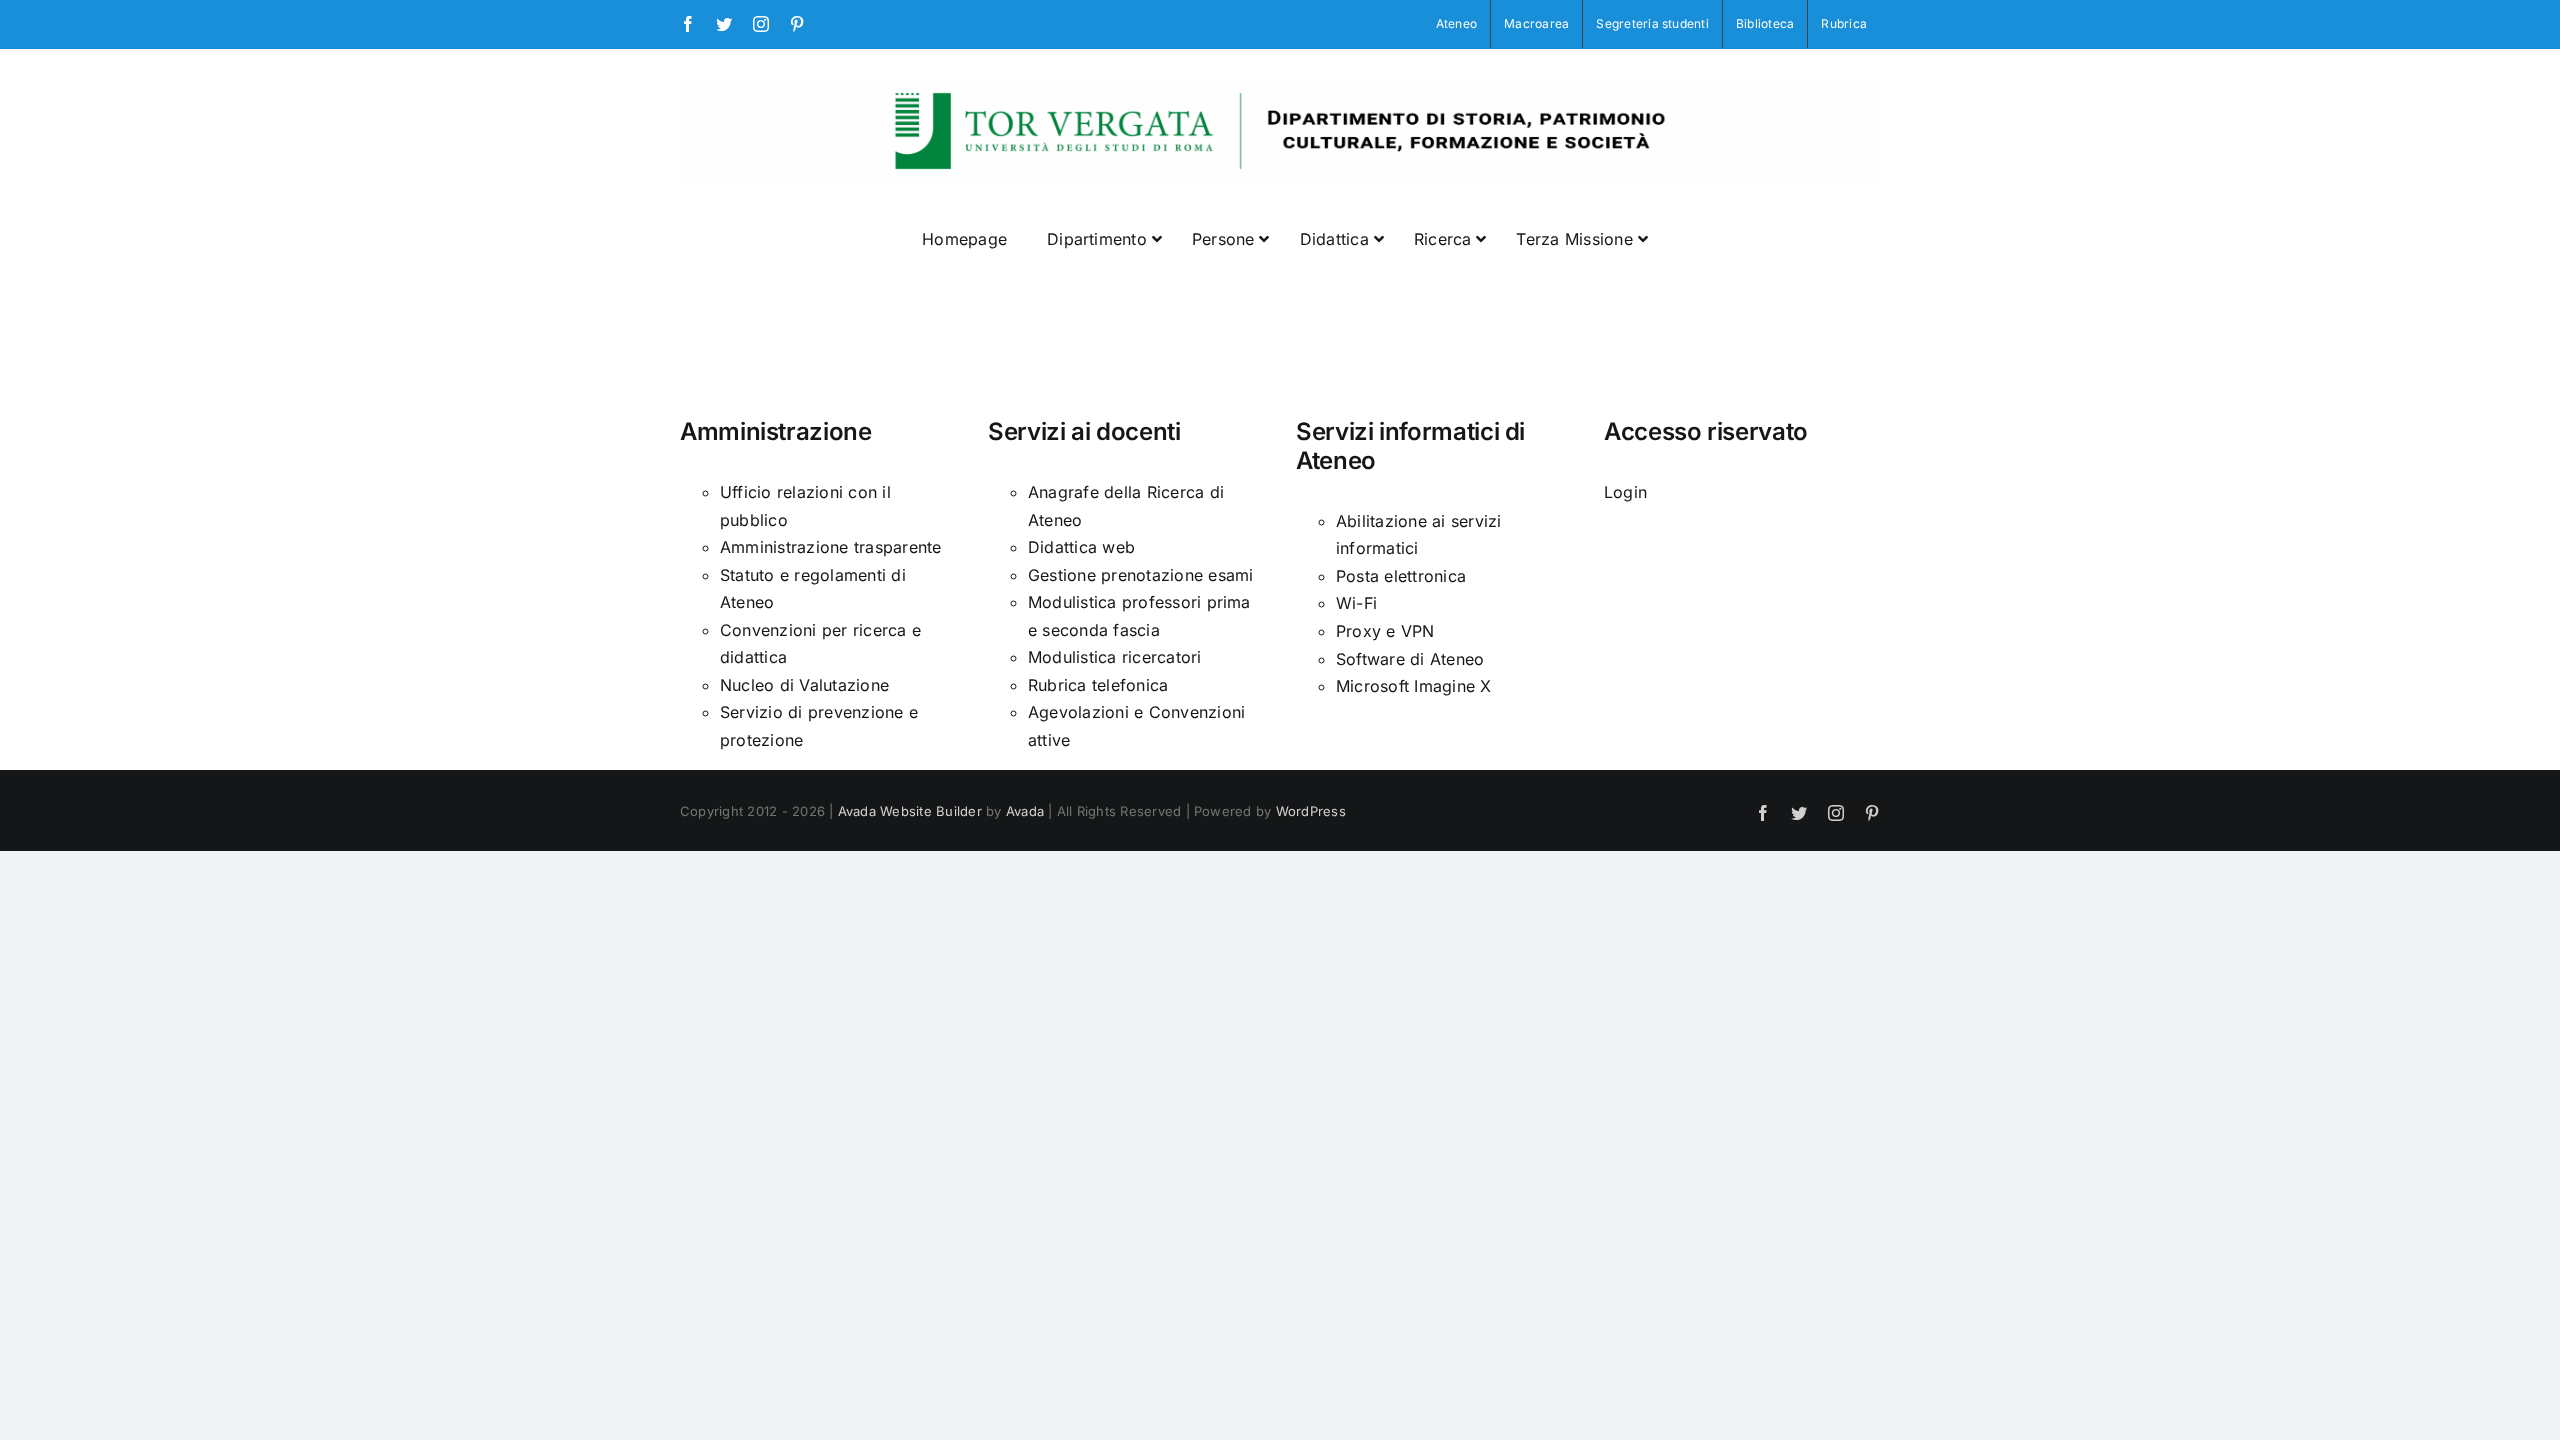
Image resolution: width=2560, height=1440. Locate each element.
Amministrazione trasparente (830, 547)
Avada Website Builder (910, 811)
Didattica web (1081, 547)
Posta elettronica (1401, 576)
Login (1625, 492)
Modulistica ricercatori (1115, 657)
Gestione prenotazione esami (1140, 575)
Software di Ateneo (1410, 659)
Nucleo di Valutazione (804, 685)
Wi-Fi (1356, 603)
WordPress (1311, 811)
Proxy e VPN (1385, 631)
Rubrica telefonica (1098, 685)
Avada (1025, 811)
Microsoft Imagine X (1414, 686)
